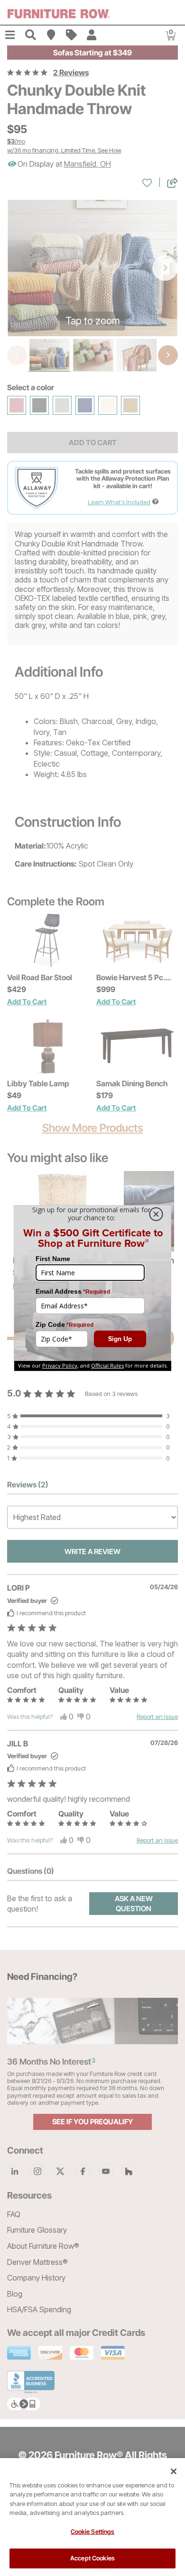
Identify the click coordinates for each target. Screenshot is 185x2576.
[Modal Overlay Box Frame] (92, 1288)
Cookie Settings (93, 2531)
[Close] (174, 2471)
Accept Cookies (92, 2558)
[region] (92, 2517)
